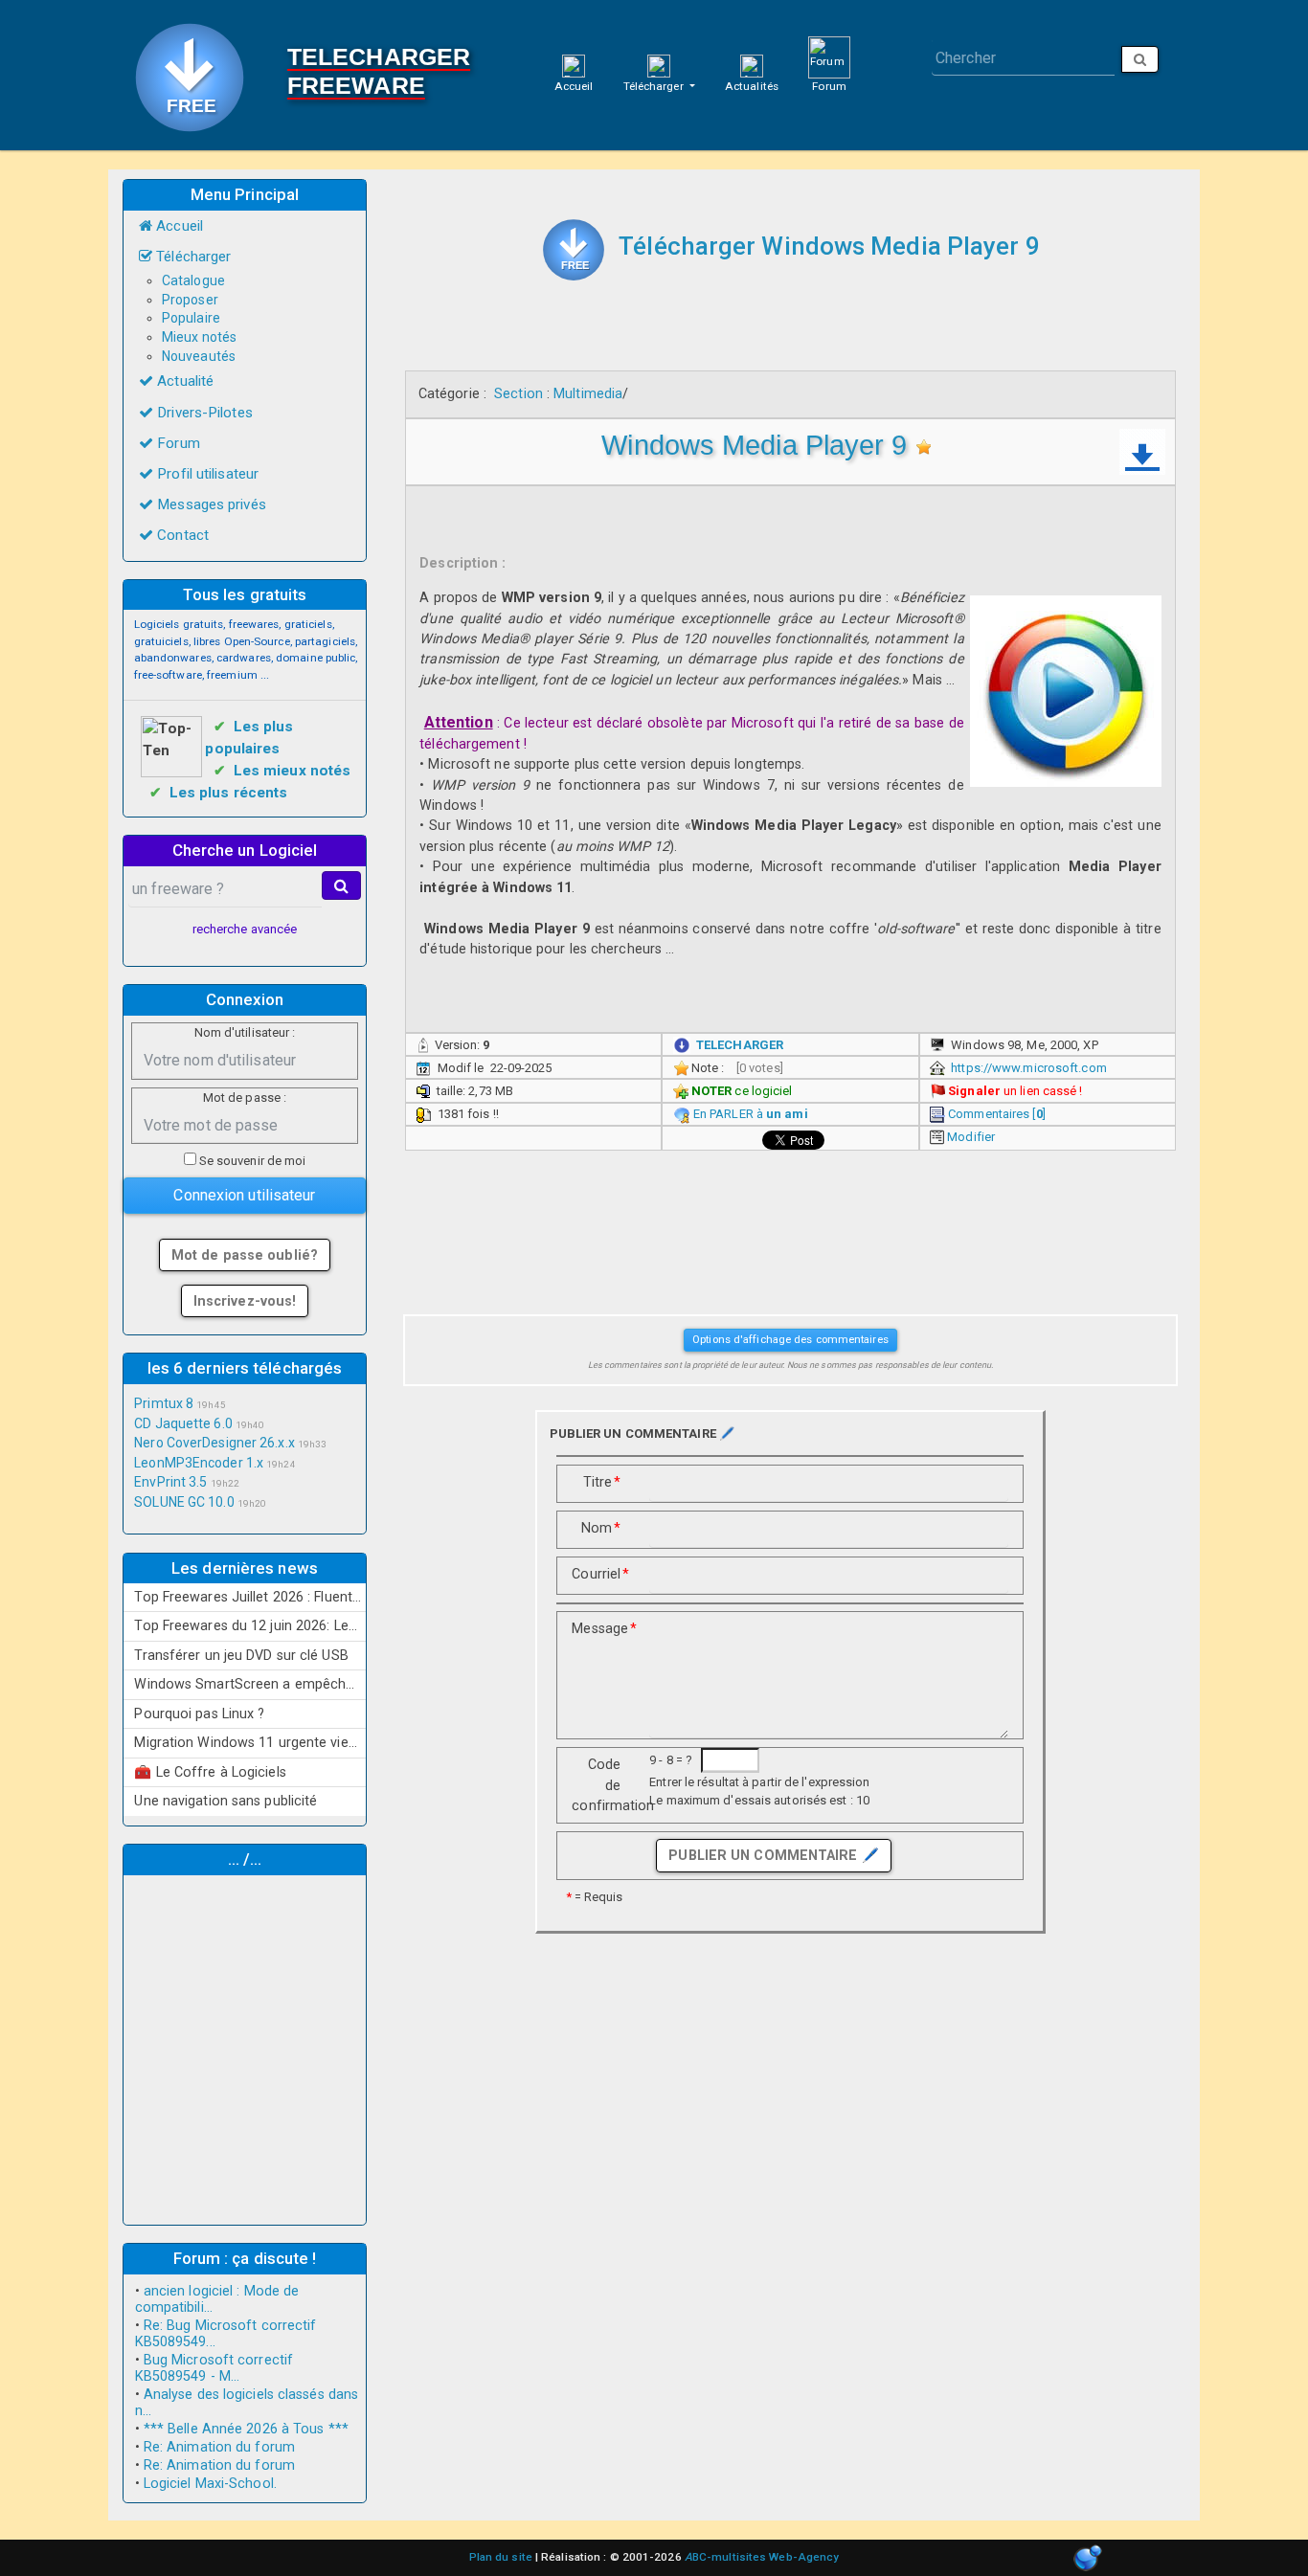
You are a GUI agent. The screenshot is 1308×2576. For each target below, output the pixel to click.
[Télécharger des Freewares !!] (574, 250)
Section (519, 393)
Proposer (190, 300)
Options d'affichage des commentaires (790, 1339)
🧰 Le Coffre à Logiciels (210, 1772)
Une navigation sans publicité (226, 1801)
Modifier (971, 1137)
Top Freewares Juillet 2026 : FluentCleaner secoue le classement (250, 1597)
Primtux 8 (164, 1403)
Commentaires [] (997, 1114)
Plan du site (501, 2557)
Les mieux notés (293, 771)
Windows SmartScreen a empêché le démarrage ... (250, 1684)
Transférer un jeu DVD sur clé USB (241, 1655)
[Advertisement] (245, 2048)
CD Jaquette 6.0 (183, 1423)
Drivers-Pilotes (203, 413)
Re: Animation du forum (219, 2447)
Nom (601, 1528)
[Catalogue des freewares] (659, 65)
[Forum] (829, 56)
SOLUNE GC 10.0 (184, 1502)
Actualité (183, 381)
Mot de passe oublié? (245, 1255)
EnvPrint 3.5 (170, 1482)
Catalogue (193, 280)
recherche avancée (245, 929)
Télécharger (655, 86)
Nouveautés (199, 356)
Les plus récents (229, 793)
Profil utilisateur (206, 474)
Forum (829, 86)
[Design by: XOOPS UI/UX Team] (1087, 2559)
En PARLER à (751, 1114)
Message (603, 1628)
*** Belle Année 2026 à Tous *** (246, 2429)
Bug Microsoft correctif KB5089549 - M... (214, 2368)
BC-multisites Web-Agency (762, 2557)
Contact (181, 535)
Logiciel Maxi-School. (210, 2484)
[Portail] (574, 65)
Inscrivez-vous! (245, 1301)
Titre (602, 1482)
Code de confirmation (603, 1785)
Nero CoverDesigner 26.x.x (214, 1443)
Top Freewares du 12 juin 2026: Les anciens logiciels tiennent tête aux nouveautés (250, 1625)
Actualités (752, 86)
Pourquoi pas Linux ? (199, 1714)
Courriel (600, 1574)
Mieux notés (199, 337)
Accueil (574, 86)
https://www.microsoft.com (1029, 1068)
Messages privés (210, 504)
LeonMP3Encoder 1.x (199, 1463)
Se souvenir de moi (251, 1161)
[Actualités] (752, 65)
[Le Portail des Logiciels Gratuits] (197, 75)
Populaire (191, 318)
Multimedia (588, 393)
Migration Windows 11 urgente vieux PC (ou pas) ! (250, 1742)
